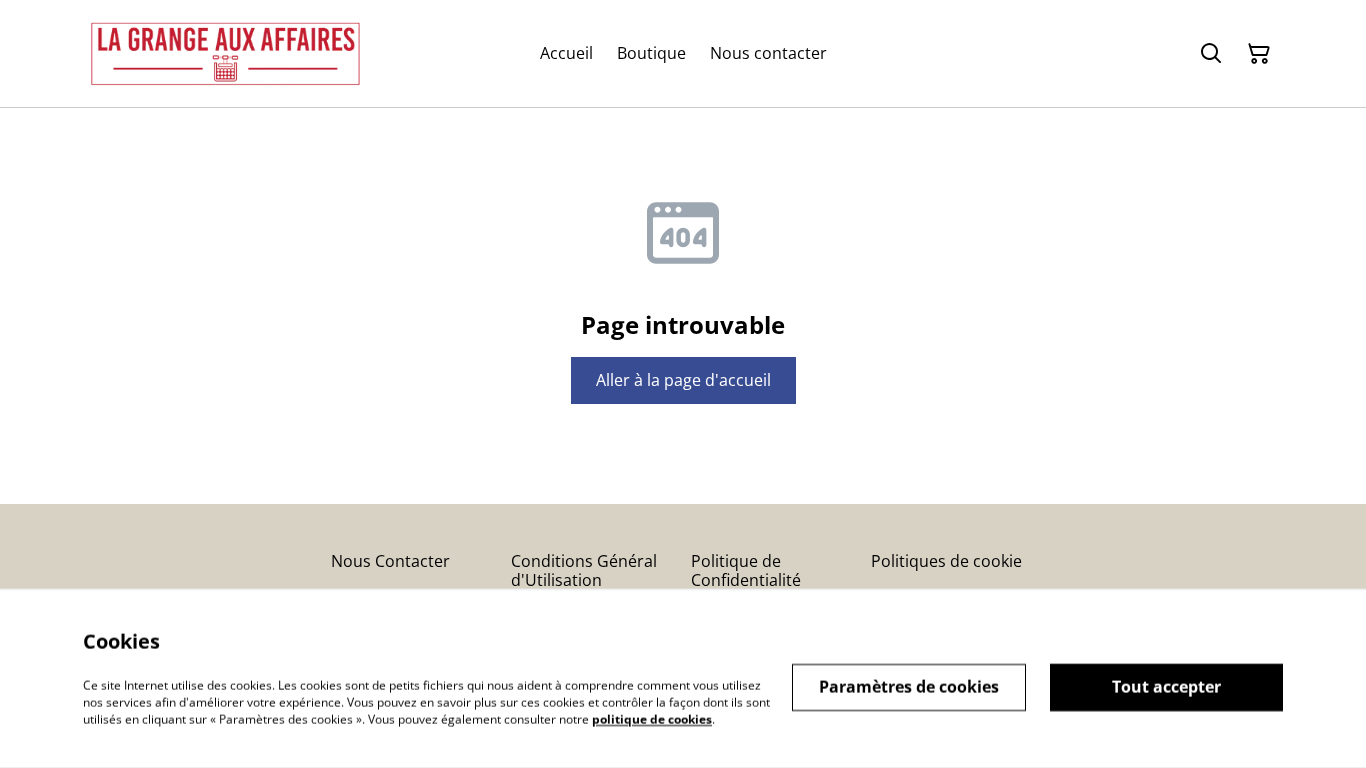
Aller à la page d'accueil (683, 380)
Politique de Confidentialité (746, 570)
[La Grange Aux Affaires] (225, 53)
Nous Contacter (390, 561)
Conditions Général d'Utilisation (584, 570)
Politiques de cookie (946, 561)
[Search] (1211, 54)
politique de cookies (652, 718)
